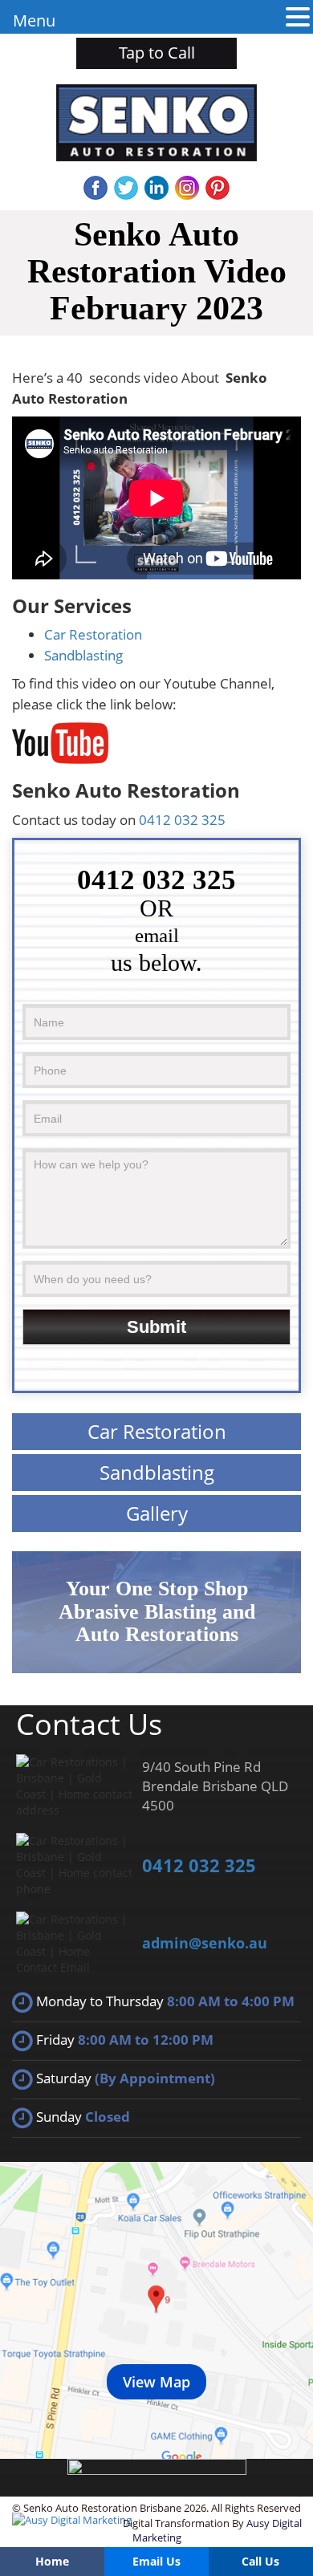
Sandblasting (83, 655)
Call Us (260, 2561)
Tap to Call (157, 53)
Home (52, 2561)
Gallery (157, 1513)
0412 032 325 (182, 820)
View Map (156, 2382)
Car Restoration (93, 634)
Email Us (156, 2561)
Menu (34, 20)
